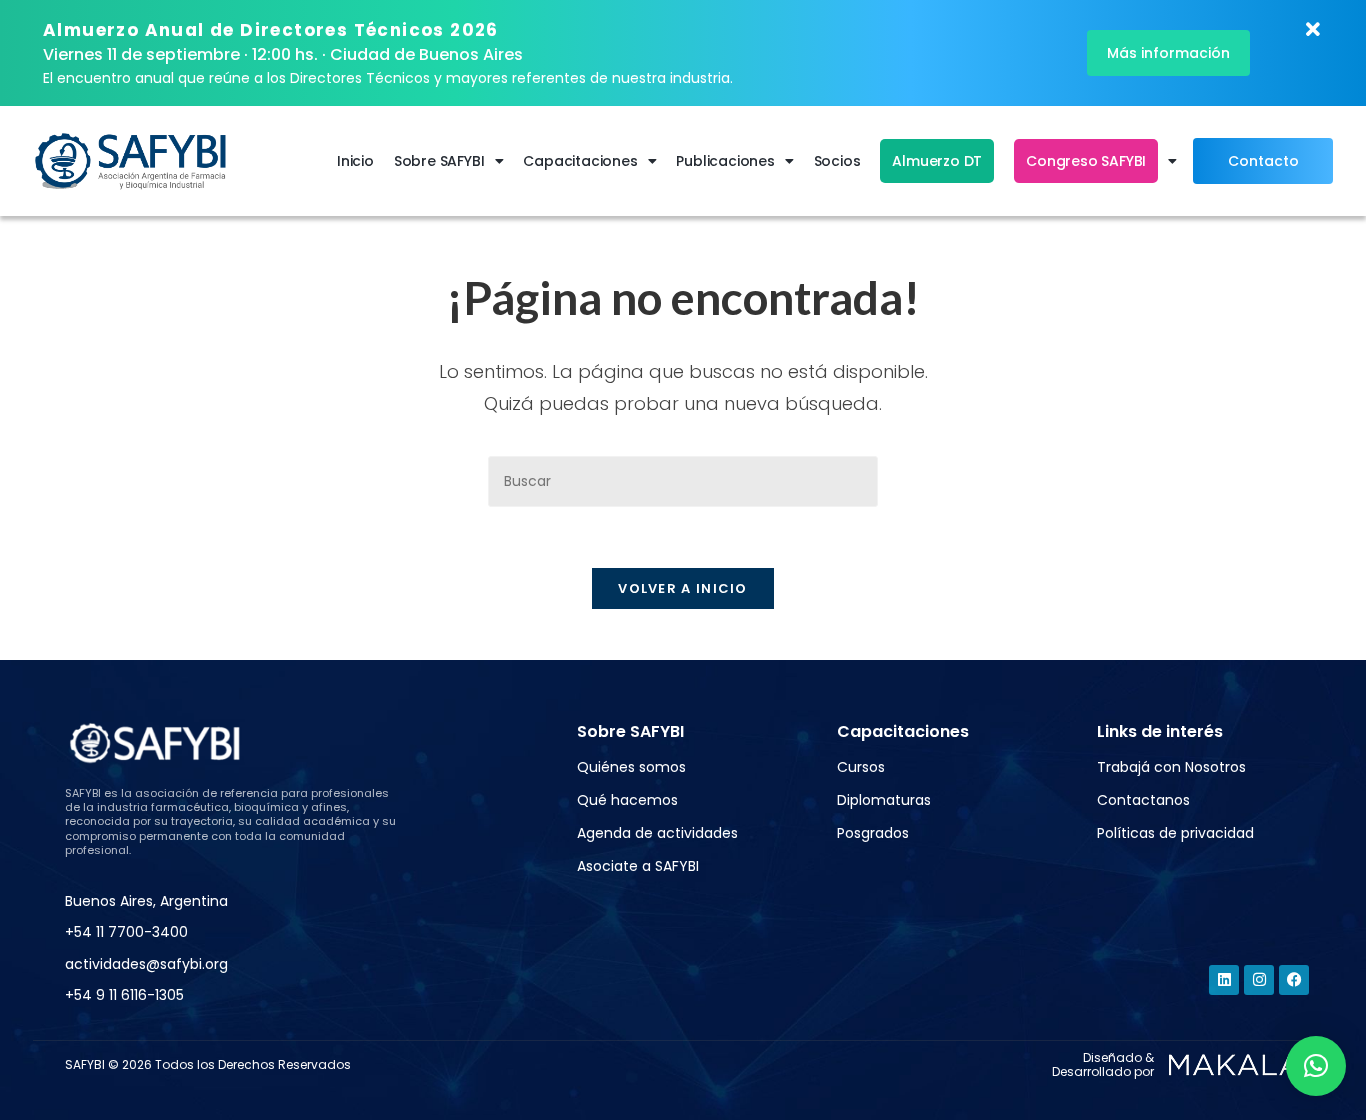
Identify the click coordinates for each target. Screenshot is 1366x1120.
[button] (1316, 1066)
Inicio (355, 161)
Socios (837, 161)
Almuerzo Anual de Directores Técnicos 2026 (271, 30)
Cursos (861, 767)
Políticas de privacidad (1175, 833)
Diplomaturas (884, 800)
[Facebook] (1294, 980)
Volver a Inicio (683, 588)
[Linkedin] (1224, 980)
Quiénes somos (631, 767)
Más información (1168, 53)
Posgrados (873, 833)
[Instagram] (1259, 980)
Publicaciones (725, 161)
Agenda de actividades (657, 833)
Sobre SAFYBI (439, 161)
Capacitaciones (580, 161)
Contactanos (1143, 800)
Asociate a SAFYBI (638, 866)
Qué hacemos (627, 800)
